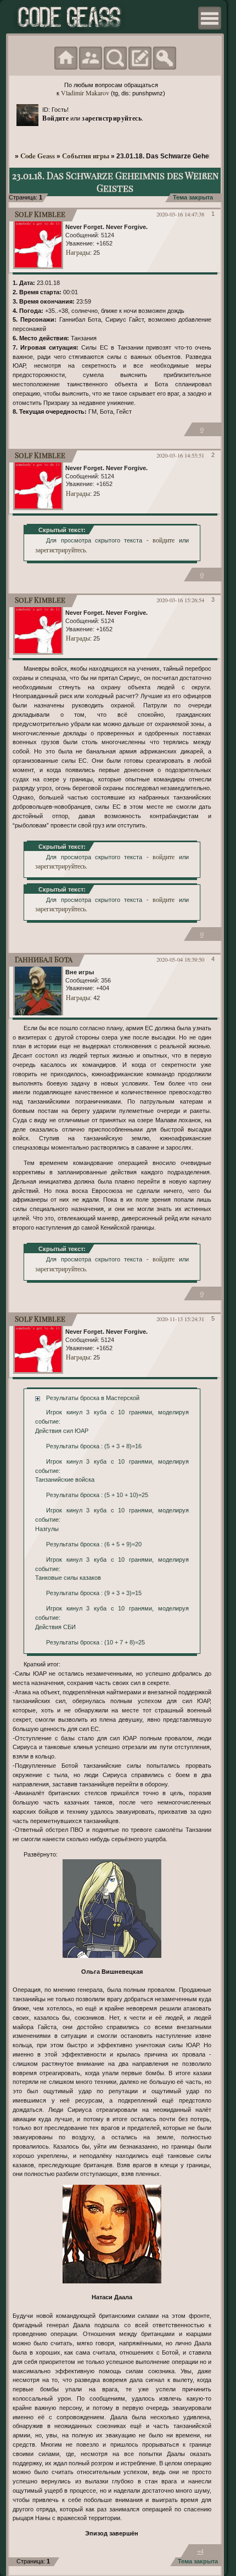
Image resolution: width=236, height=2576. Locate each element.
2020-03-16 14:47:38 (180, 214)
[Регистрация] (140, 58)
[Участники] (91, 58)
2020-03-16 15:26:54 (180, 600)
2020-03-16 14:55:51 (180, 455)
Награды (78, 252)
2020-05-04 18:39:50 (180, 959)
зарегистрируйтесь (112, 118)
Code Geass (38, 156)
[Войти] (165, 58)
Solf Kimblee (40, 214)
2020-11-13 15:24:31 (180, 1319)
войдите (164, 540)
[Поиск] (115, 58)
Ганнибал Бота (44, 959)
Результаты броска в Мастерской (93, 1398)
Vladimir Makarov (85, 93)
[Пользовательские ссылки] (210, 18)
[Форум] (66, 58)
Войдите (55, 118)
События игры (86, 156)
